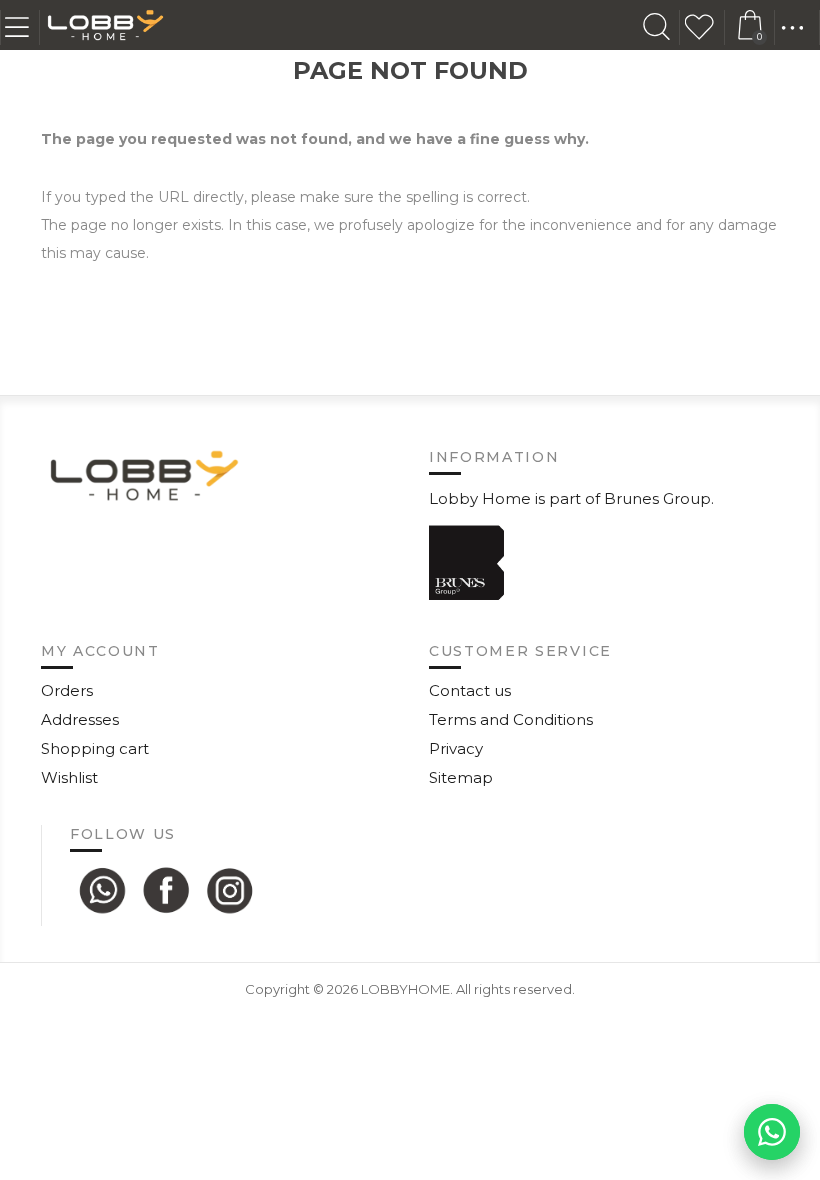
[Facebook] (166, 890)
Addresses (80, 719)
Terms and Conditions (511, 719)
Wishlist (705, 27)
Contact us (470, 690)
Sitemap (461, 777)
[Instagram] (230, 890)
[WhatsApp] (102, 890)
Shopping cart (95, 748)
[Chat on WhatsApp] (772, 1132)
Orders (67, 690)
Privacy (456, 748)
